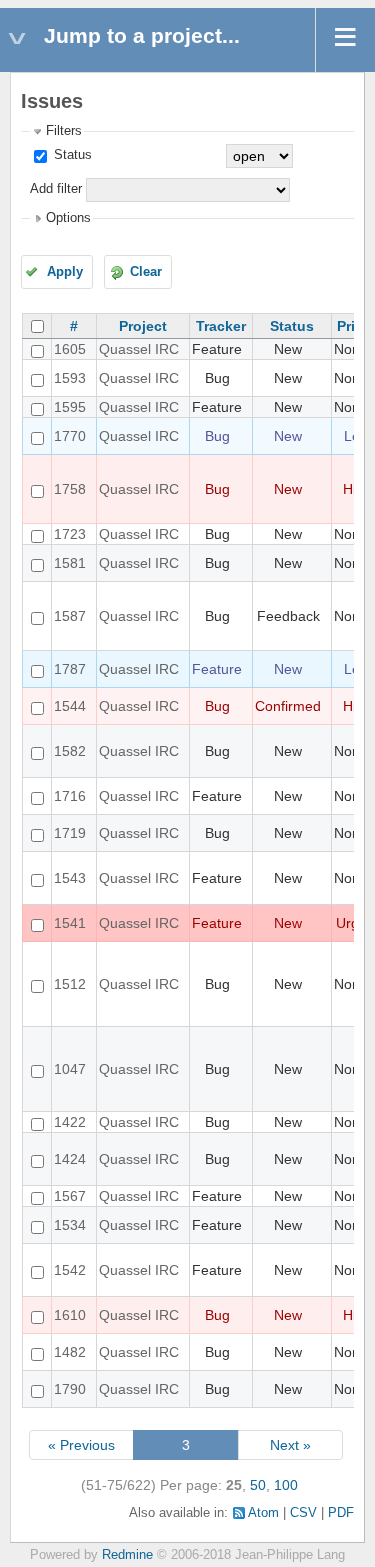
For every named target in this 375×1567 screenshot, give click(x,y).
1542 (70, 1270)
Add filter (56, 189)
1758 (70, 489)
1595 (70, 407)
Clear (146, 272)
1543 (70, 878)
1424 (70, 1159)
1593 (70, 378)
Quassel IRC (139, 349)
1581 (70, 563)
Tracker (221, 326)
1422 (70, 1122)
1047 (70, 1069)
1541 (70, 923)
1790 (70, 1389)
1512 (70, 984)
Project (143, 326)
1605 (70, 349)
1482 (70, 1352)
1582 (70, 751)
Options (68, 218)
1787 (70, 669)
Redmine (127, 1555)
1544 (70, 706)
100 (286, 1485)
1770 (70, 436)
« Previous (81, 1445)
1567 (70, 1196)
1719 (70, 833)
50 (258, 1485)
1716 (70, 796)
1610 (70, 1315)
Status (71, 155)
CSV (303, 1513)
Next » (290, 1445)
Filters (64, 131)
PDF (341, 1513)
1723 (70, 534)
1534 (70, 1225)
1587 (70, 616)
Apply (65, 272)
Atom (263, 1513)
